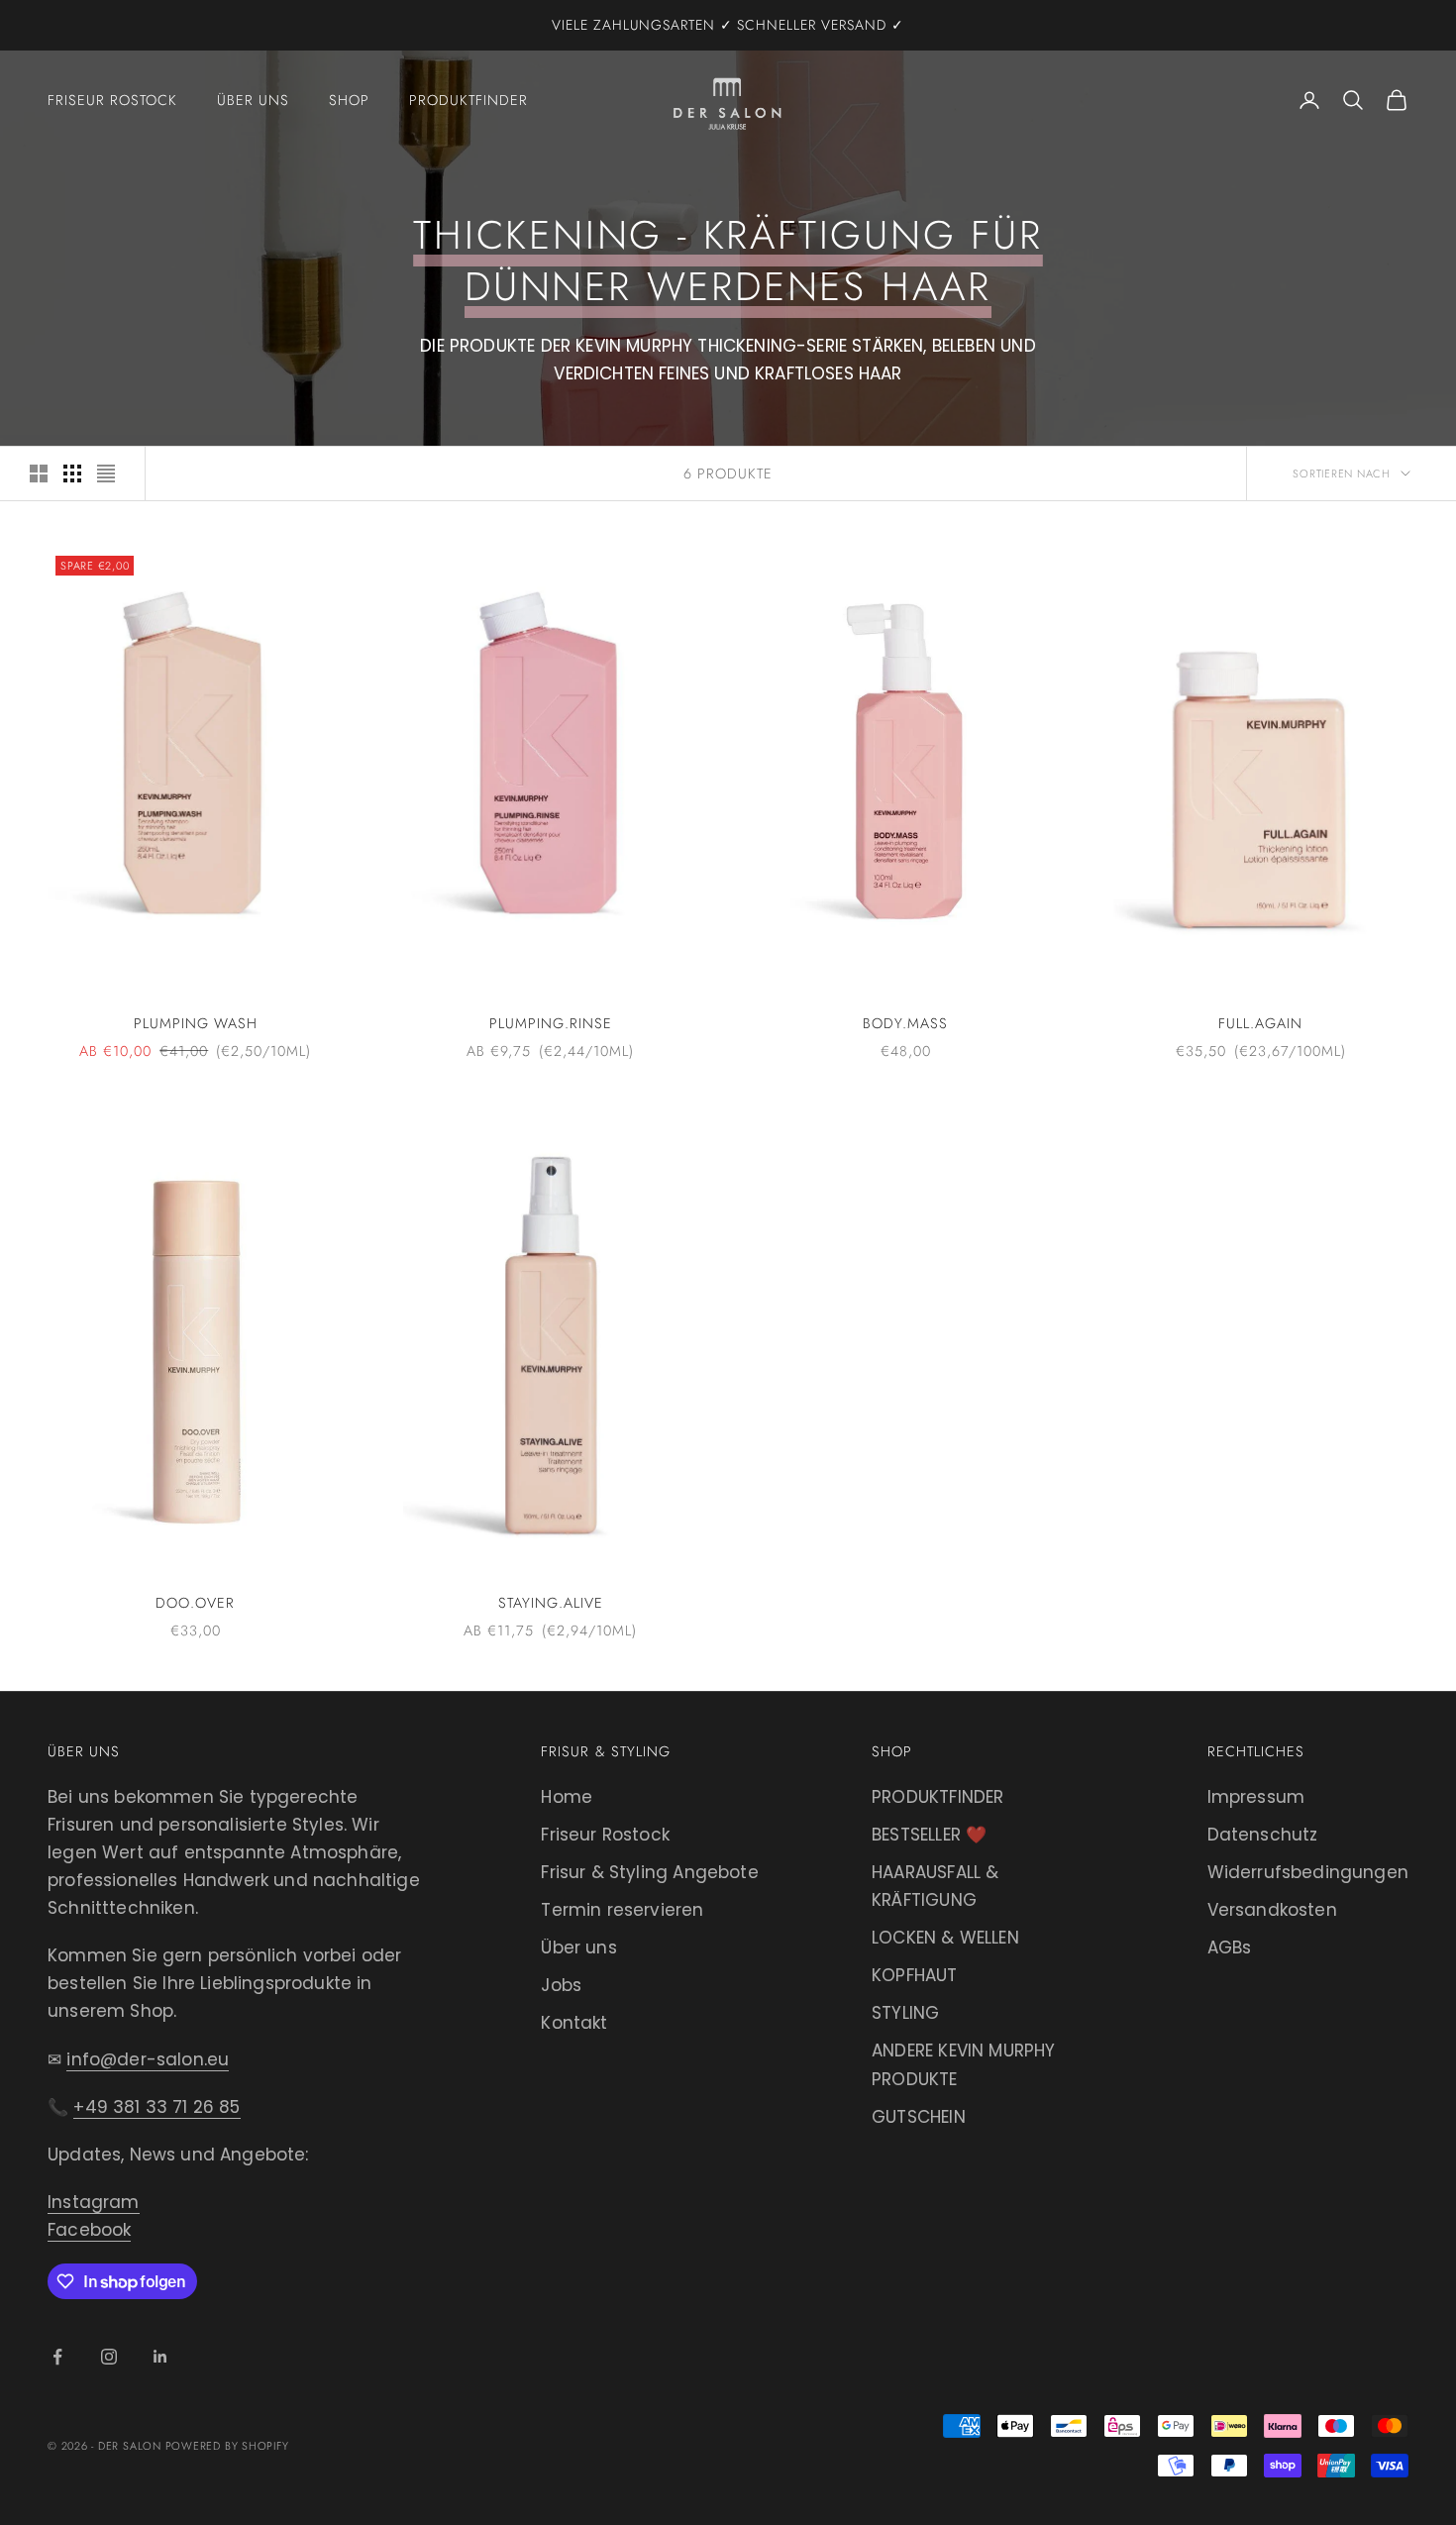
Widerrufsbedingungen (1308, 1872)
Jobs (561, 1985)
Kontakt (574, 2023)
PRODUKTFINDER (937, 1797)
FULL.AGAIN (1260, 1023)
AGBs (1230, 1947)
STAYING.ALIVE (551, 1603)
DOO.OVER (195, 1603)
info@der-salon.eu (148, 2059)
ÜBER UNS (253, 100)
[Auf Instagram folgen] (109, 2357)
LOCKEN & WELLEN (945, 1938)
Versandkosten (1272, 1910)
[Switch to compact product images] (106, 473)
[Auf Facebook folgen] (57, 2357)
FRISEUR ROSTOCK (112, 100)
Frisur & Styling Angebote (649, 1872)
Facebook (89, 2230)
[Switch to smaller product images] (72, 473)
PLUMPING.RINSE (551, 1023)
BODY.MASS (905, 1023)
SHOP (349, 100)
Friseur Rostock (605, 1835)
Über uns (578, 1947)
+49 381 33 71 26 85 (156, 2107)
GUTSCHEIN (919, 2117)
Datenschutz (1263, 1835)
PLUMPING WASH (196, 1023)
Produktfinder (468, 100)
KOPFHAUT (914, 1975)
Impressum (1256, 1797)
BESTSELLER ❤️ (929, 1835)
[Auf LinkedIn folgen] (160, 2357)
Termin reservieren (622, 1910)
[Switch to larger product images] (39, 473)
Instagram (94, 2202)
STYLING (905, 2013)
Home (567, 1797)
